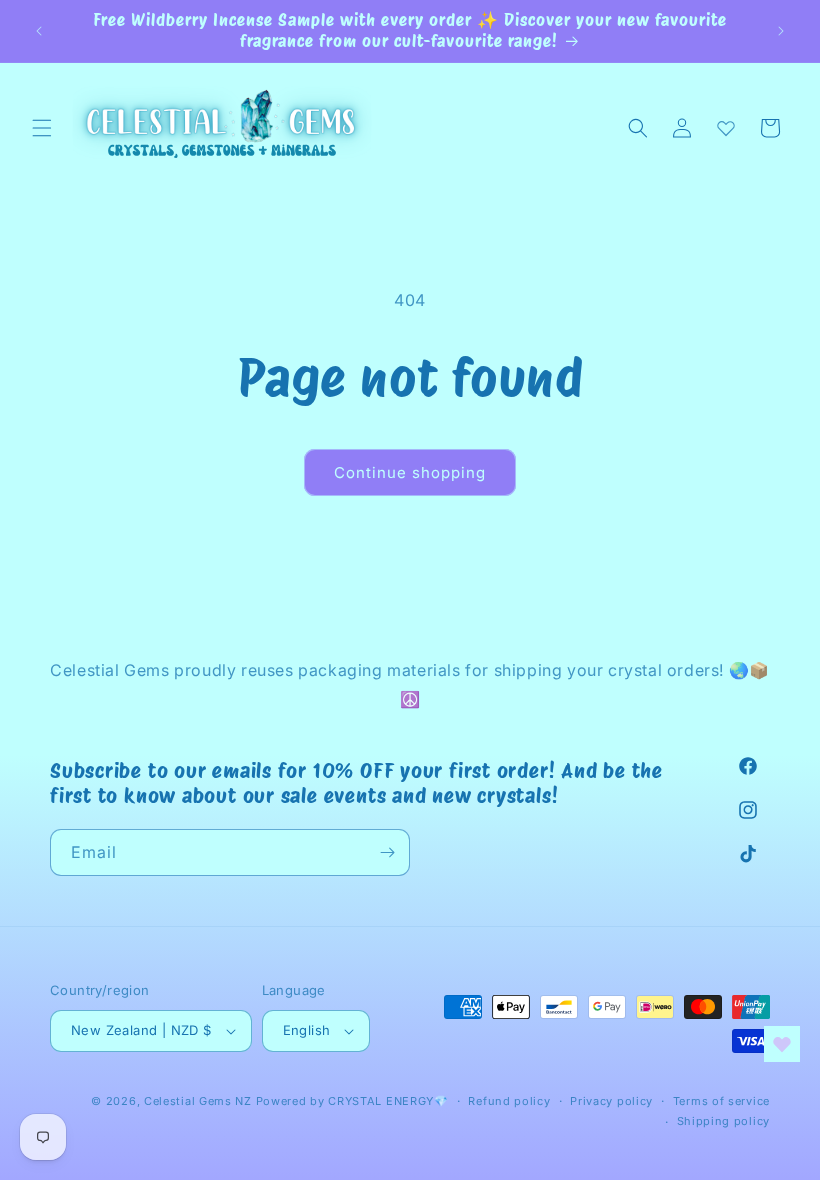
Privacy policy (611, 1101)
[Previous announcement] (39, 31)
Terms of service (721, 1101)
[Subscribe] (387, 852)
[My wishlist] (726, 128)
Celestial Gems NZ (198, 1101)
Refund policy (509, 1101)
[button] (42, 128)
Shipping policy (724, 1121)
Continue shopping (410, 472)
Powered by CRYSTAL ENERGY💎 (352, 1101)
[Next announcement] (781, 31)
